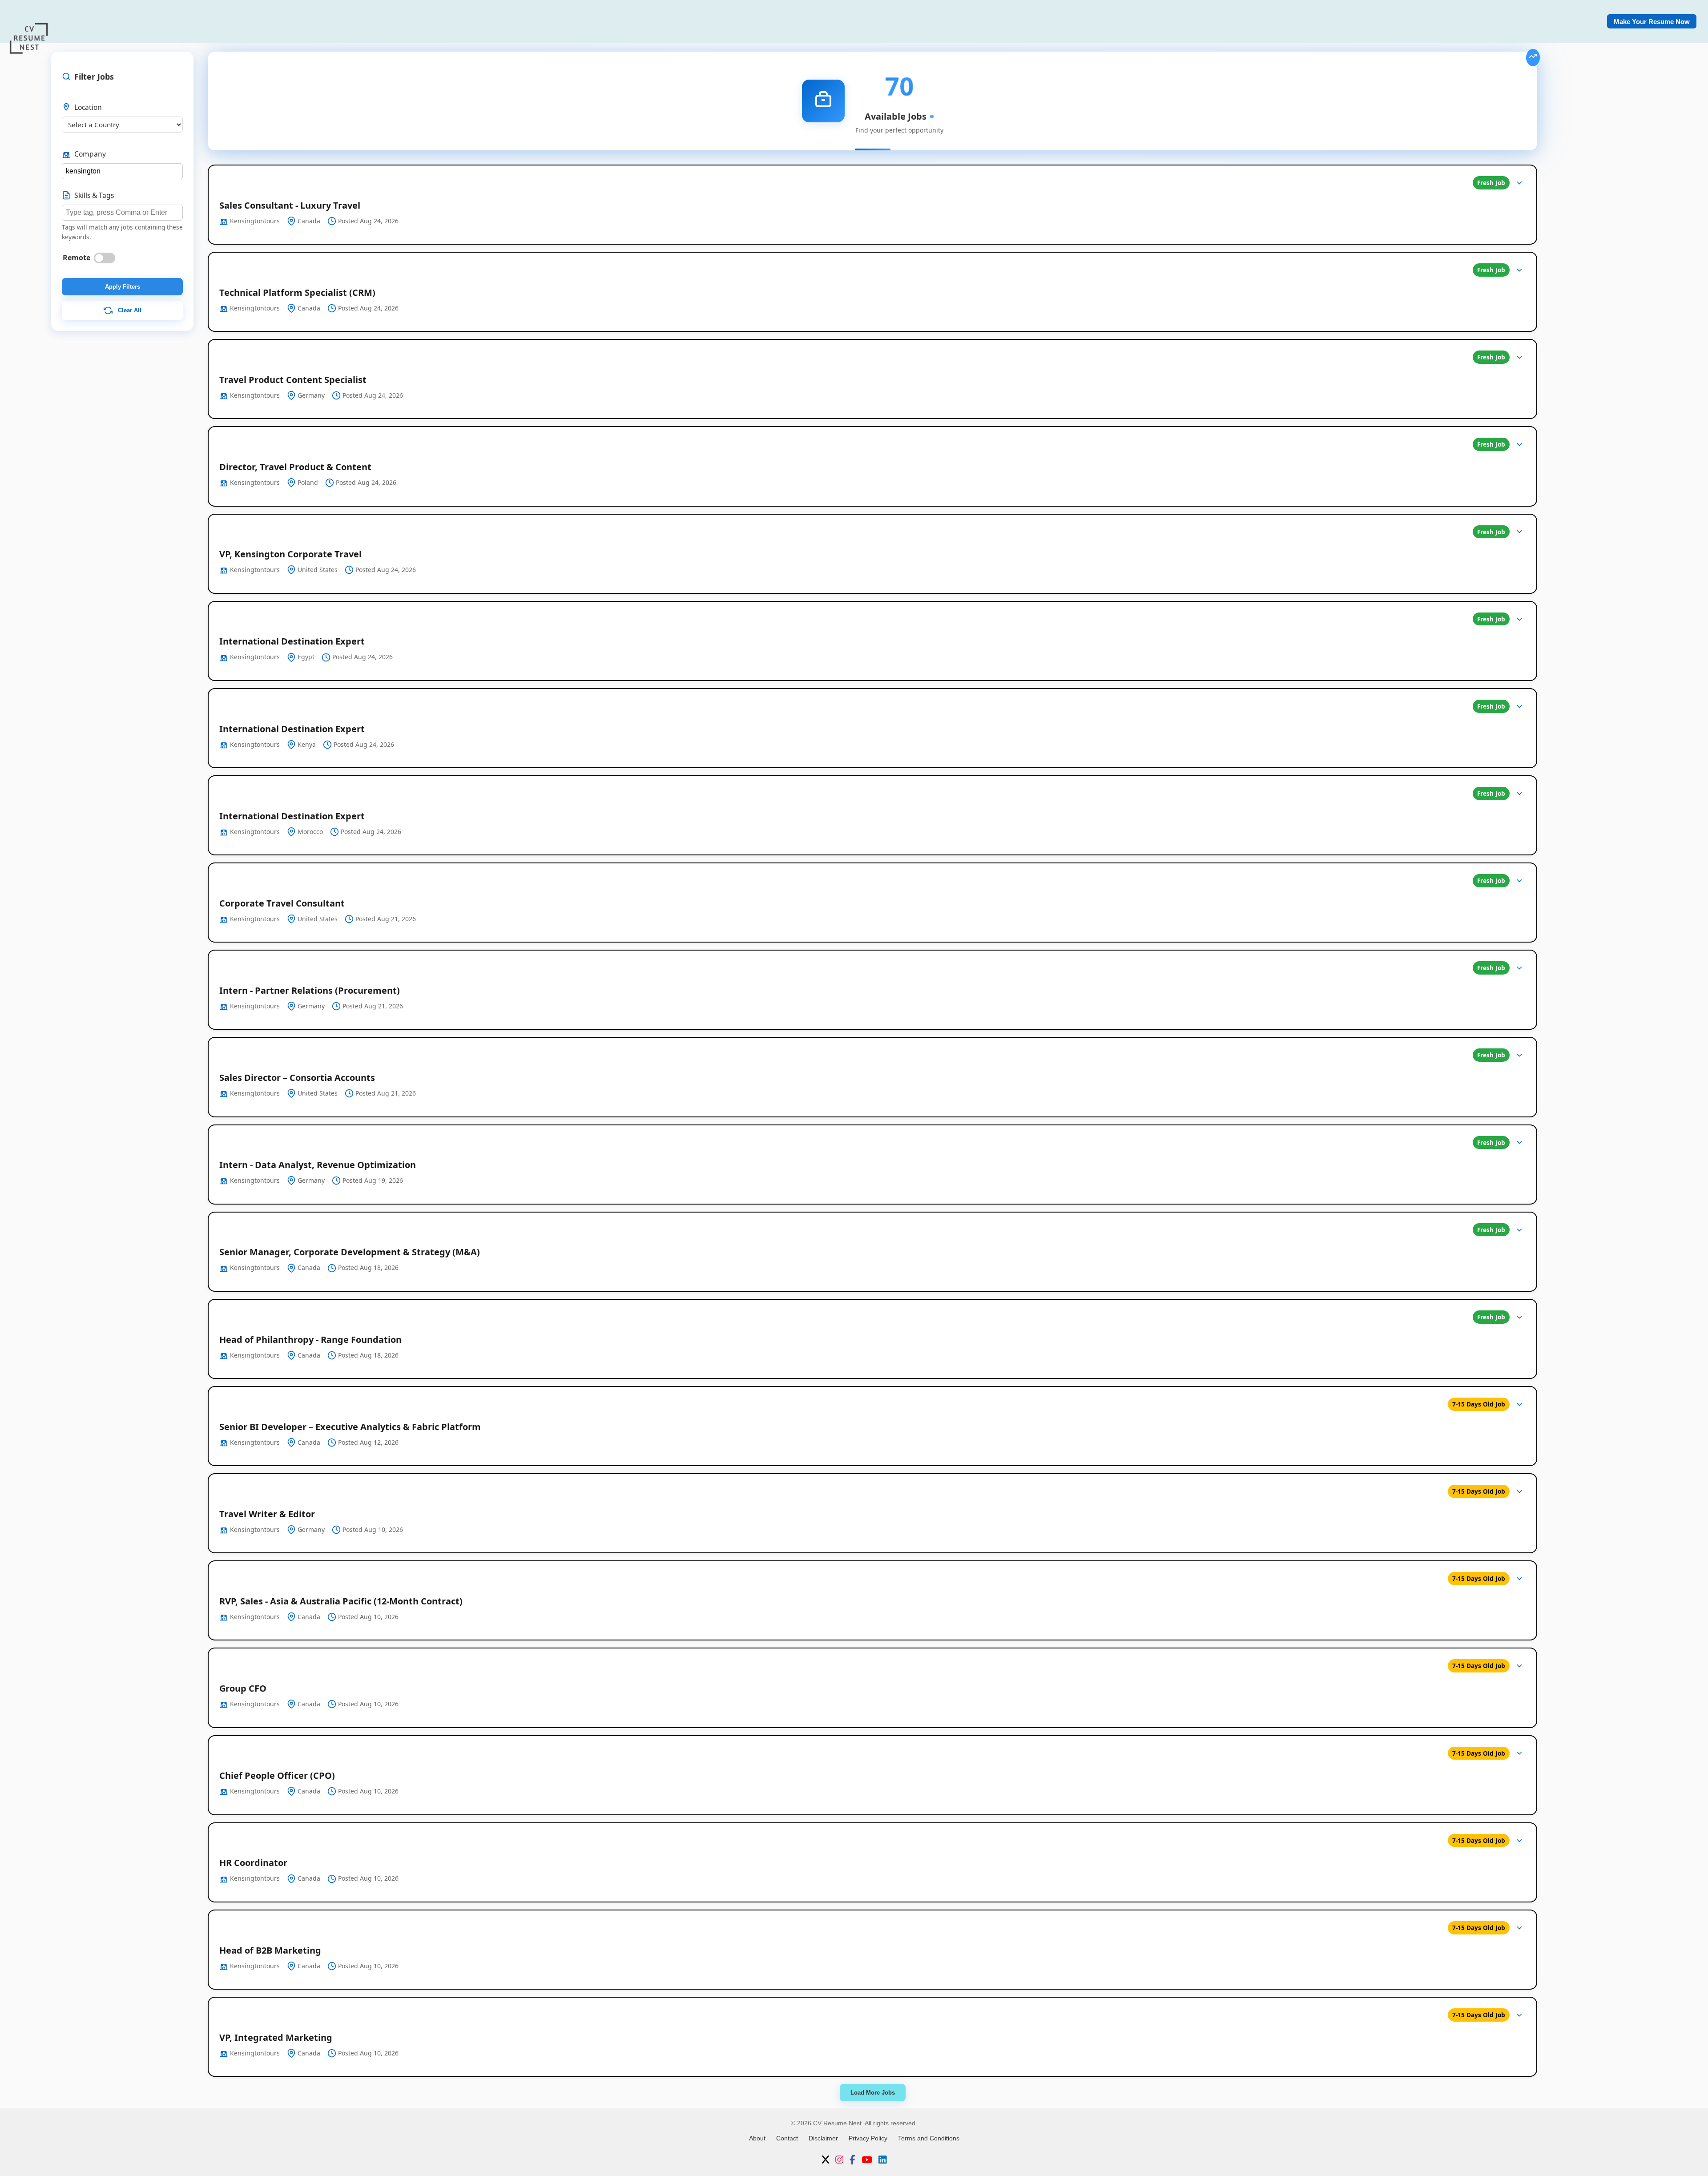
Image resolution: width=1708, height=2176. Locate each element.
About (757, 2138)
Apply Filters (123, 287)
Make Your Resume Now (1652, 22)
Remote (77, 258)
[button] (872, 205)
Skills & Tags (94, 195)
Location (88, 107)
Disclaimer (823, 2138)
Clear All (129, 310)
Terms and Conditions (929, 2138)
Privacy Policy (868, 2138)
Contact (787, 2138)
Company (90, 154)
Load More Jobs (873, 2093)
